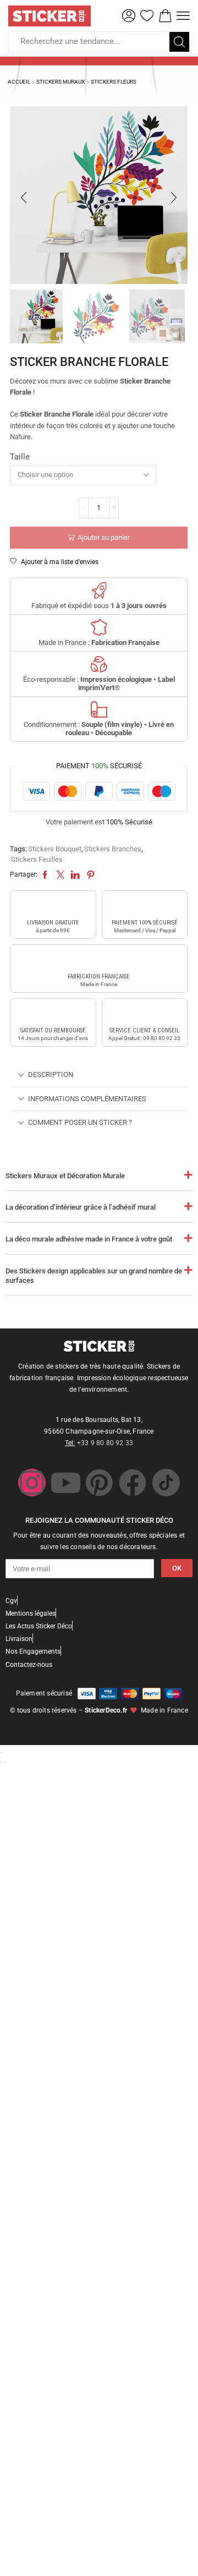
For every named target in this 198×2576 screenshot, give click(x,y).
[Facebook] (133, 1483)
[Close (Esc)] (1, 1752)
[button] (129, 16)
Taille (20, 457)
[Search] (179, 42)
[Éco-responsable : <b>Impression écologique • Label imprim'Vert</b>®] (99, 664)
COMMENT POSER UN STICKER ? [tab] (80, 1122)
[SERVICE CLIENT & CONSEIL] (145, 1014)
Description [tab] (51, 1074)
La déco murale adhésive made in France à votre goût (89, 1239)
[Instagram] (32, 1483)
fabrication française (99, 977)
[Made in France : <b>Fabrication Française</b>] (99, 627)
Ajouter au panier (104, 537)
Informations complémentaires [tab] (87, 1099)
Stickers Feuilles (37, 859)
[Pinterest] (99, 1483)
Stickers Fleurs (114, 82)
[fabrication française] (99, 960)
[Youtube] (65, 1483)
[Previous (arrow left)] (1, 1762)
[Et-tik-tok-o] (166, 1483)
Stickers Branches (113, 849)
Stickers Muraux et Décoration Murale (65, 1176)
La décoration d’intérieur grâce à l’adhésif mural (81, 1207)
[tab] (99, 1075)
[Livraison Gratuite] (53, 906)
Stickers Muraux (61, 82)
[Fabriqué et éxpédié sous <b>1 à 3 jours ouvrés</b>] (99, 590)
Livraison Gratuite (53, 923)
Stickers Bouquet (55, 849)
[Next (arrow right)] (5, 1762)
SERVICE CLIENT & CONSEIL (144, 1030)
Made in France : (99, 642)
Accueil (19, 82)
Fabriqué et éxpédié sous (99, 606)
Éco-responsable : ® (99, 684)
